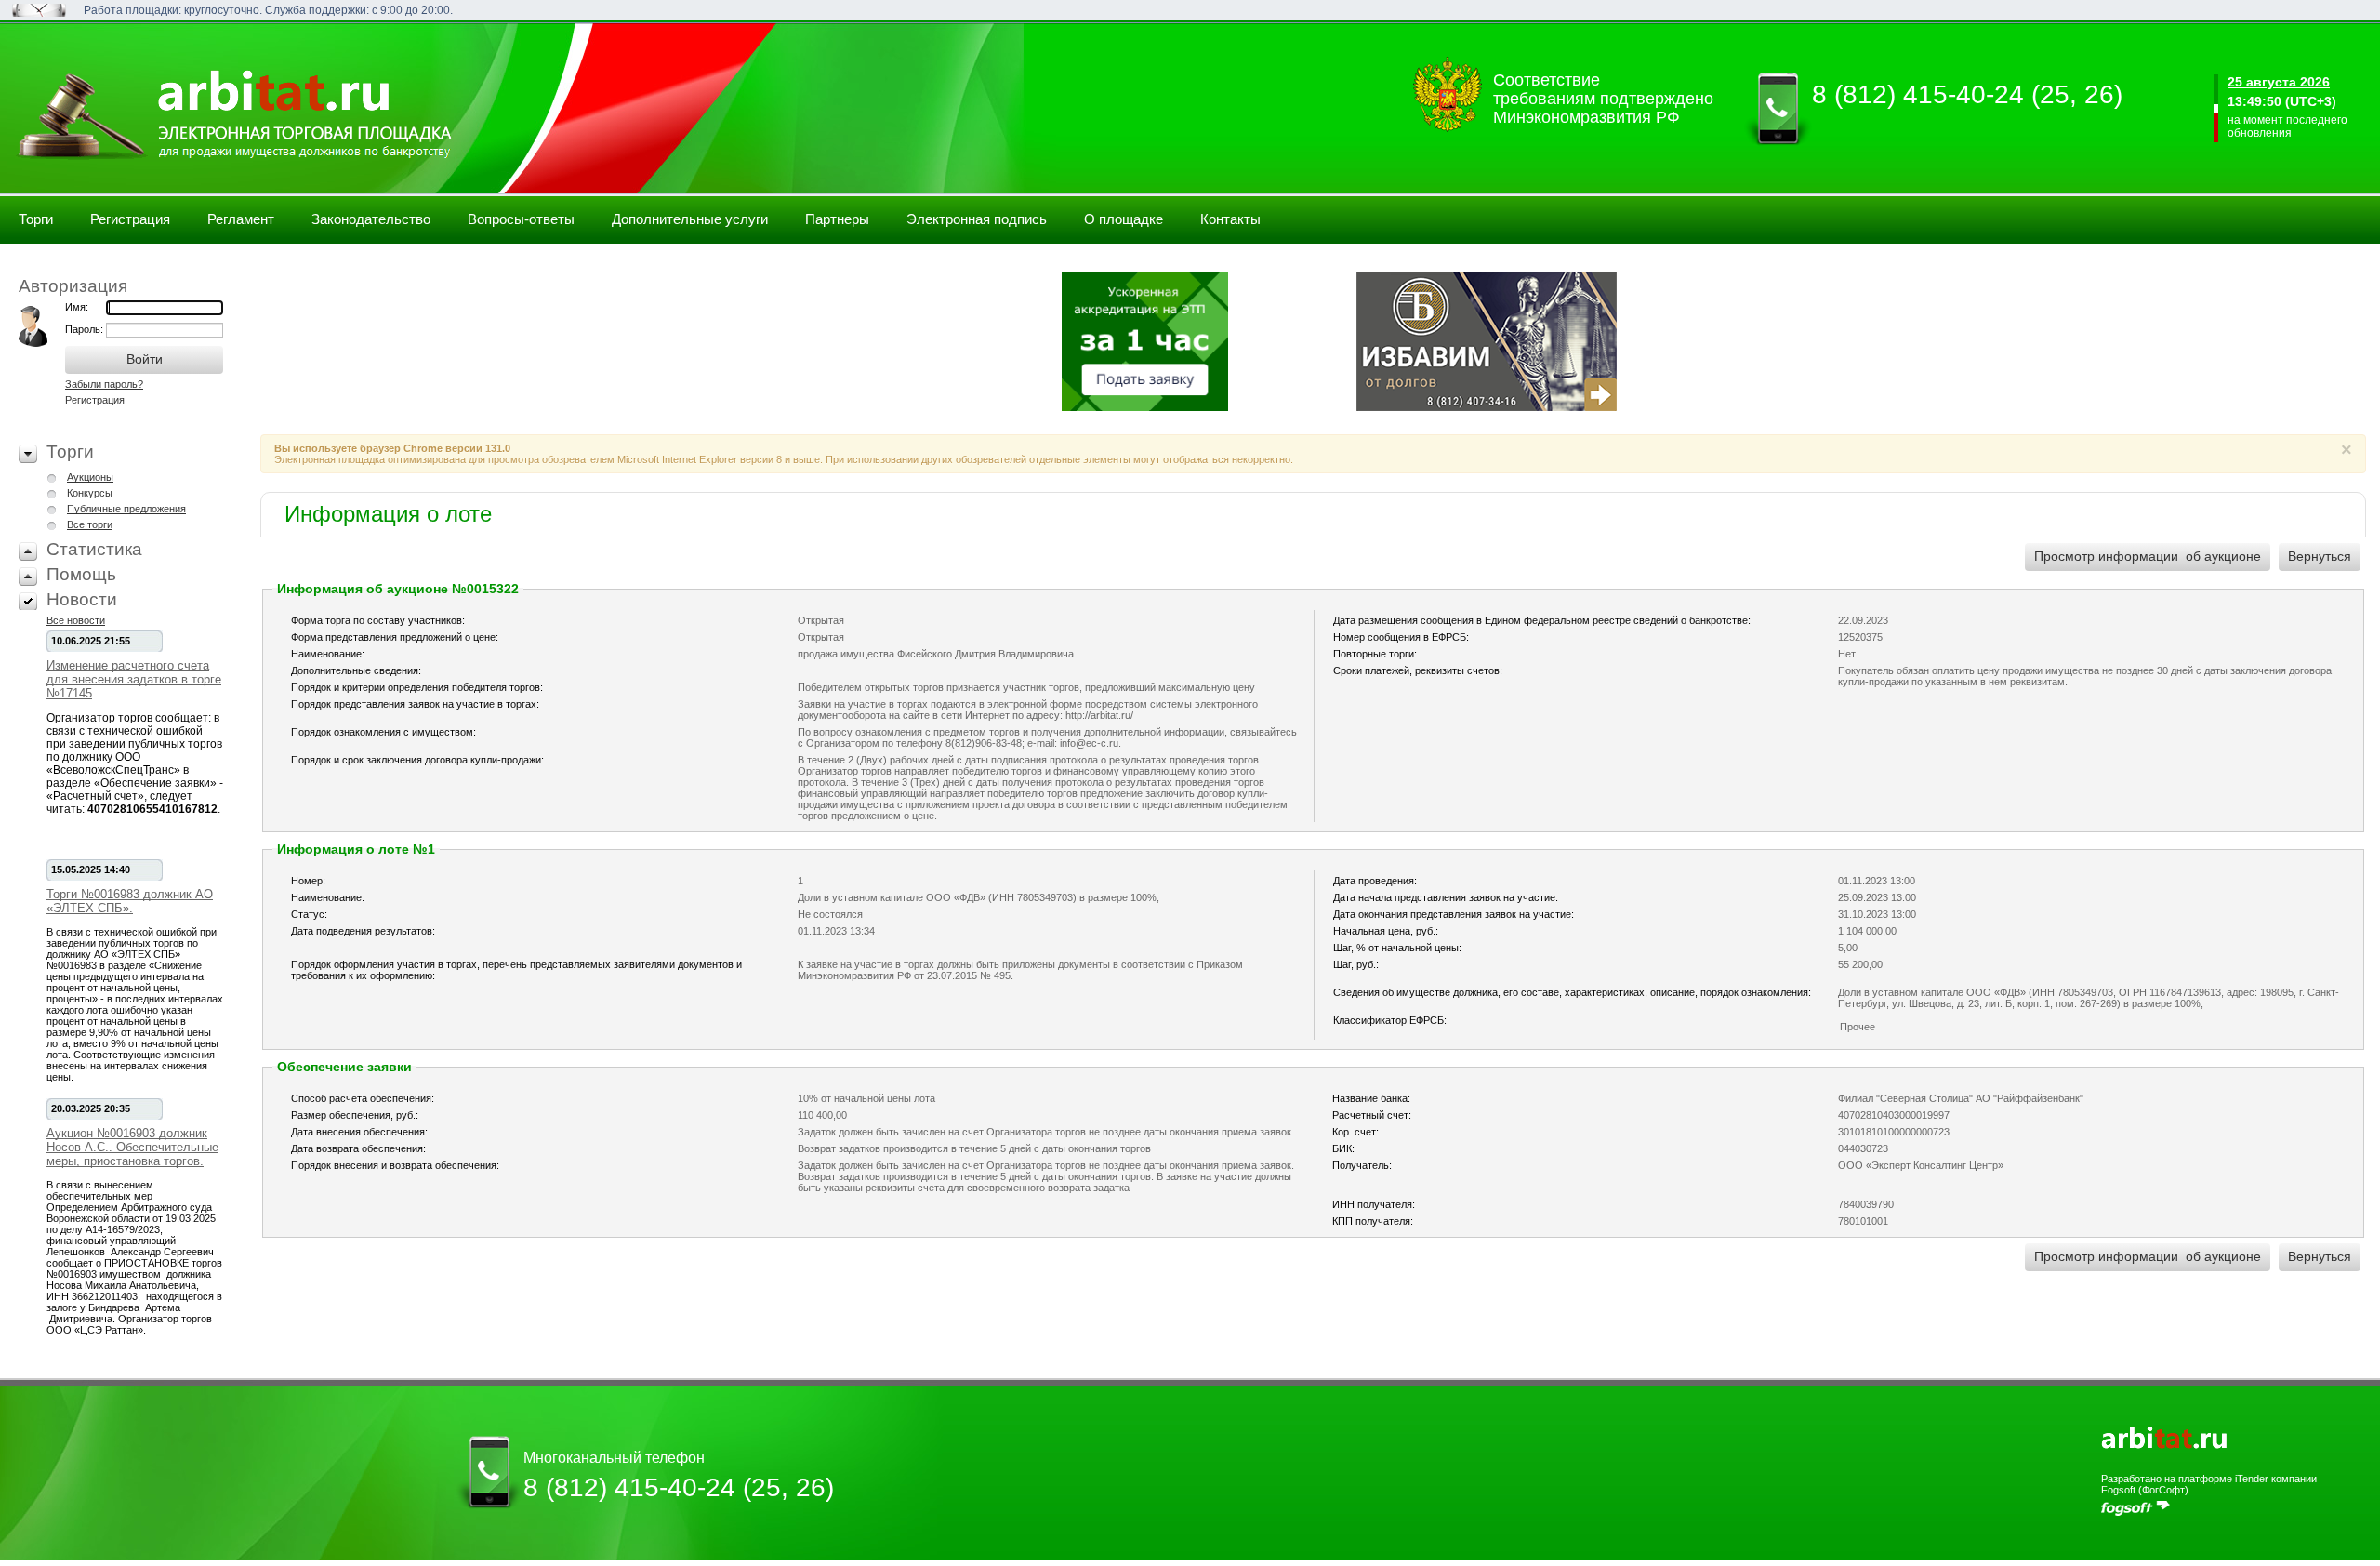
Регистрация (130, 219)
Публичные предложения (126, 509)
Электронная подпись (977, 219)
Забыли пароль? (104, 384)
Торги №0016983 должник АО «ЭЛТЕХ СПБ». (130, 901)
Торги (36, 219)
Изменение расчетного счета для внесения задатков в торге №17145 (134, 679)
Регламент (241, 219)
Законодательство (371, 219)
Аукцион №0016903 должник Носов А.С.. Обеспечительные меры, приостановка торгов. (132, 1147)
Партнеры (837, 219)
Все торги (90, 524)
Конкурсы (90, 493)
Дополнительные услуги (690, 219)
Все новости (76, 620)
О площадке (1124, 219)
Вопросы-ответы (521, 219)
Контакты (1230, 219)
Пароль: (86, 329)
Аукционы (90, 477)
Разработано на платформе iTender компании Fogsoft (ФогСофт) (2209, 1484)
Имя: (77, 307)
